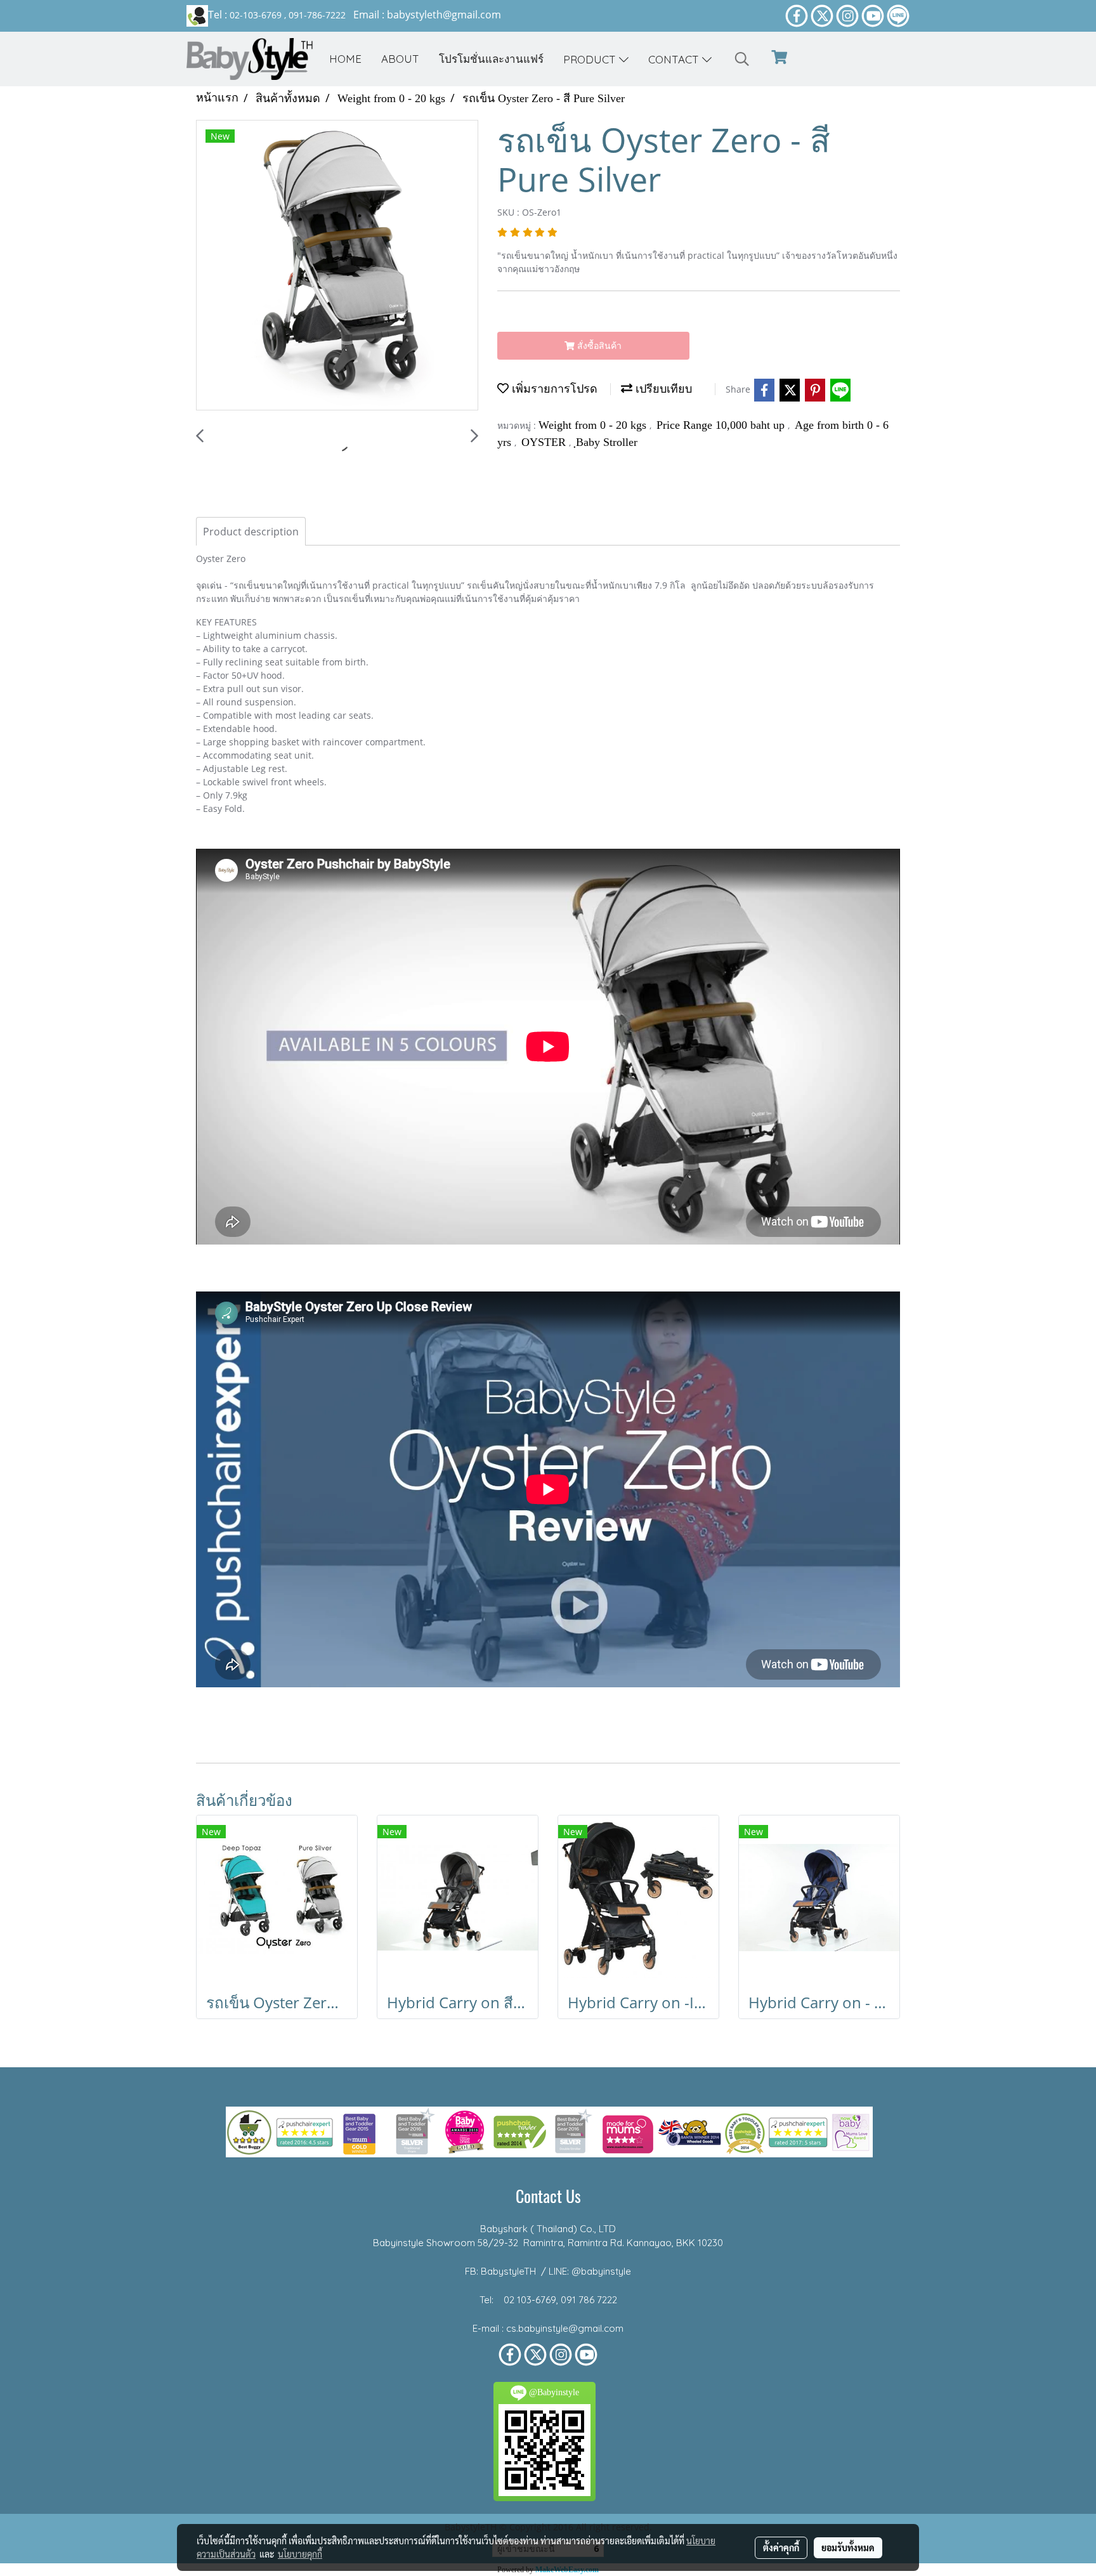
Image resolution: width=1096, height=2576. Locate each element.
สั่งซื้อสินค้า (598, 345)
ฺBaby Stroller (607, 442)
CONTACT (675, 59)
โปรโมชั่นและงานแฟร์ (491, 59)
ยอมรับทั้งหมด (848, 2547)
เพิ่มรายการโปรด (553, 389)
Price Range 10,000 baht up (722, 425)
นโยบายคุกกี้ (300, 2554)
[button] (742, 59)
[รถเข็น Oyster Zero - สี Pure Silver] (337, 266)
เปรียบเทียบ (662, 389)
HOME (345, 59)
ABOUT (400, 59)
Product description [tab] (251, 532)
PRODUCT (591, 59)
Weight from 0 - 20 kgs (594, 425)
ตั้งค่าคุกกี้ (781, 2547)
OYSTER (545, 442)
